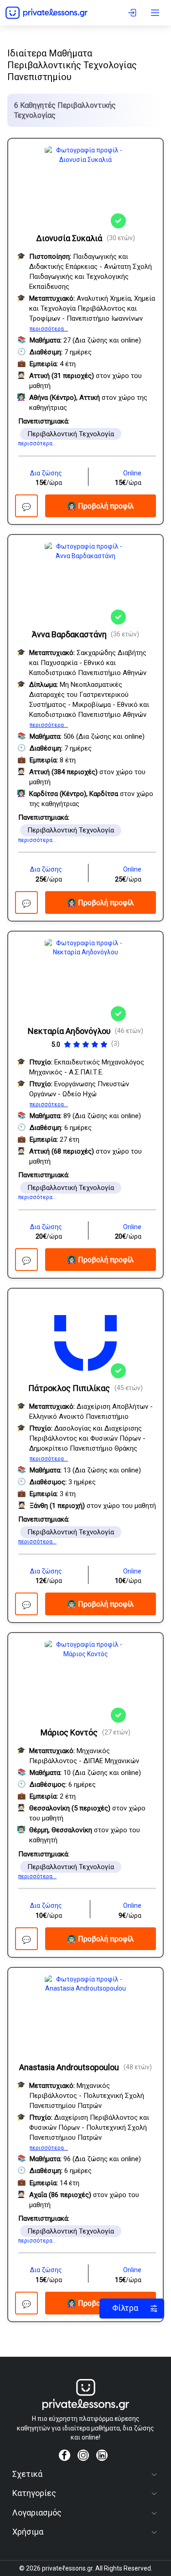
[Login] (134, 13)
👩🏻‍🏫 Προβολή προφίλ (101, 506)
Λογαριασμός (37, 2513)
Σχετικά (27, 2474)
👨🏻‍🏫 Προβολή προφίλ (101, 1604)
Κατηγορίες (34, 2493)
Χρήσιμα (28, 2532)
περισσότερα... (49, 329)
